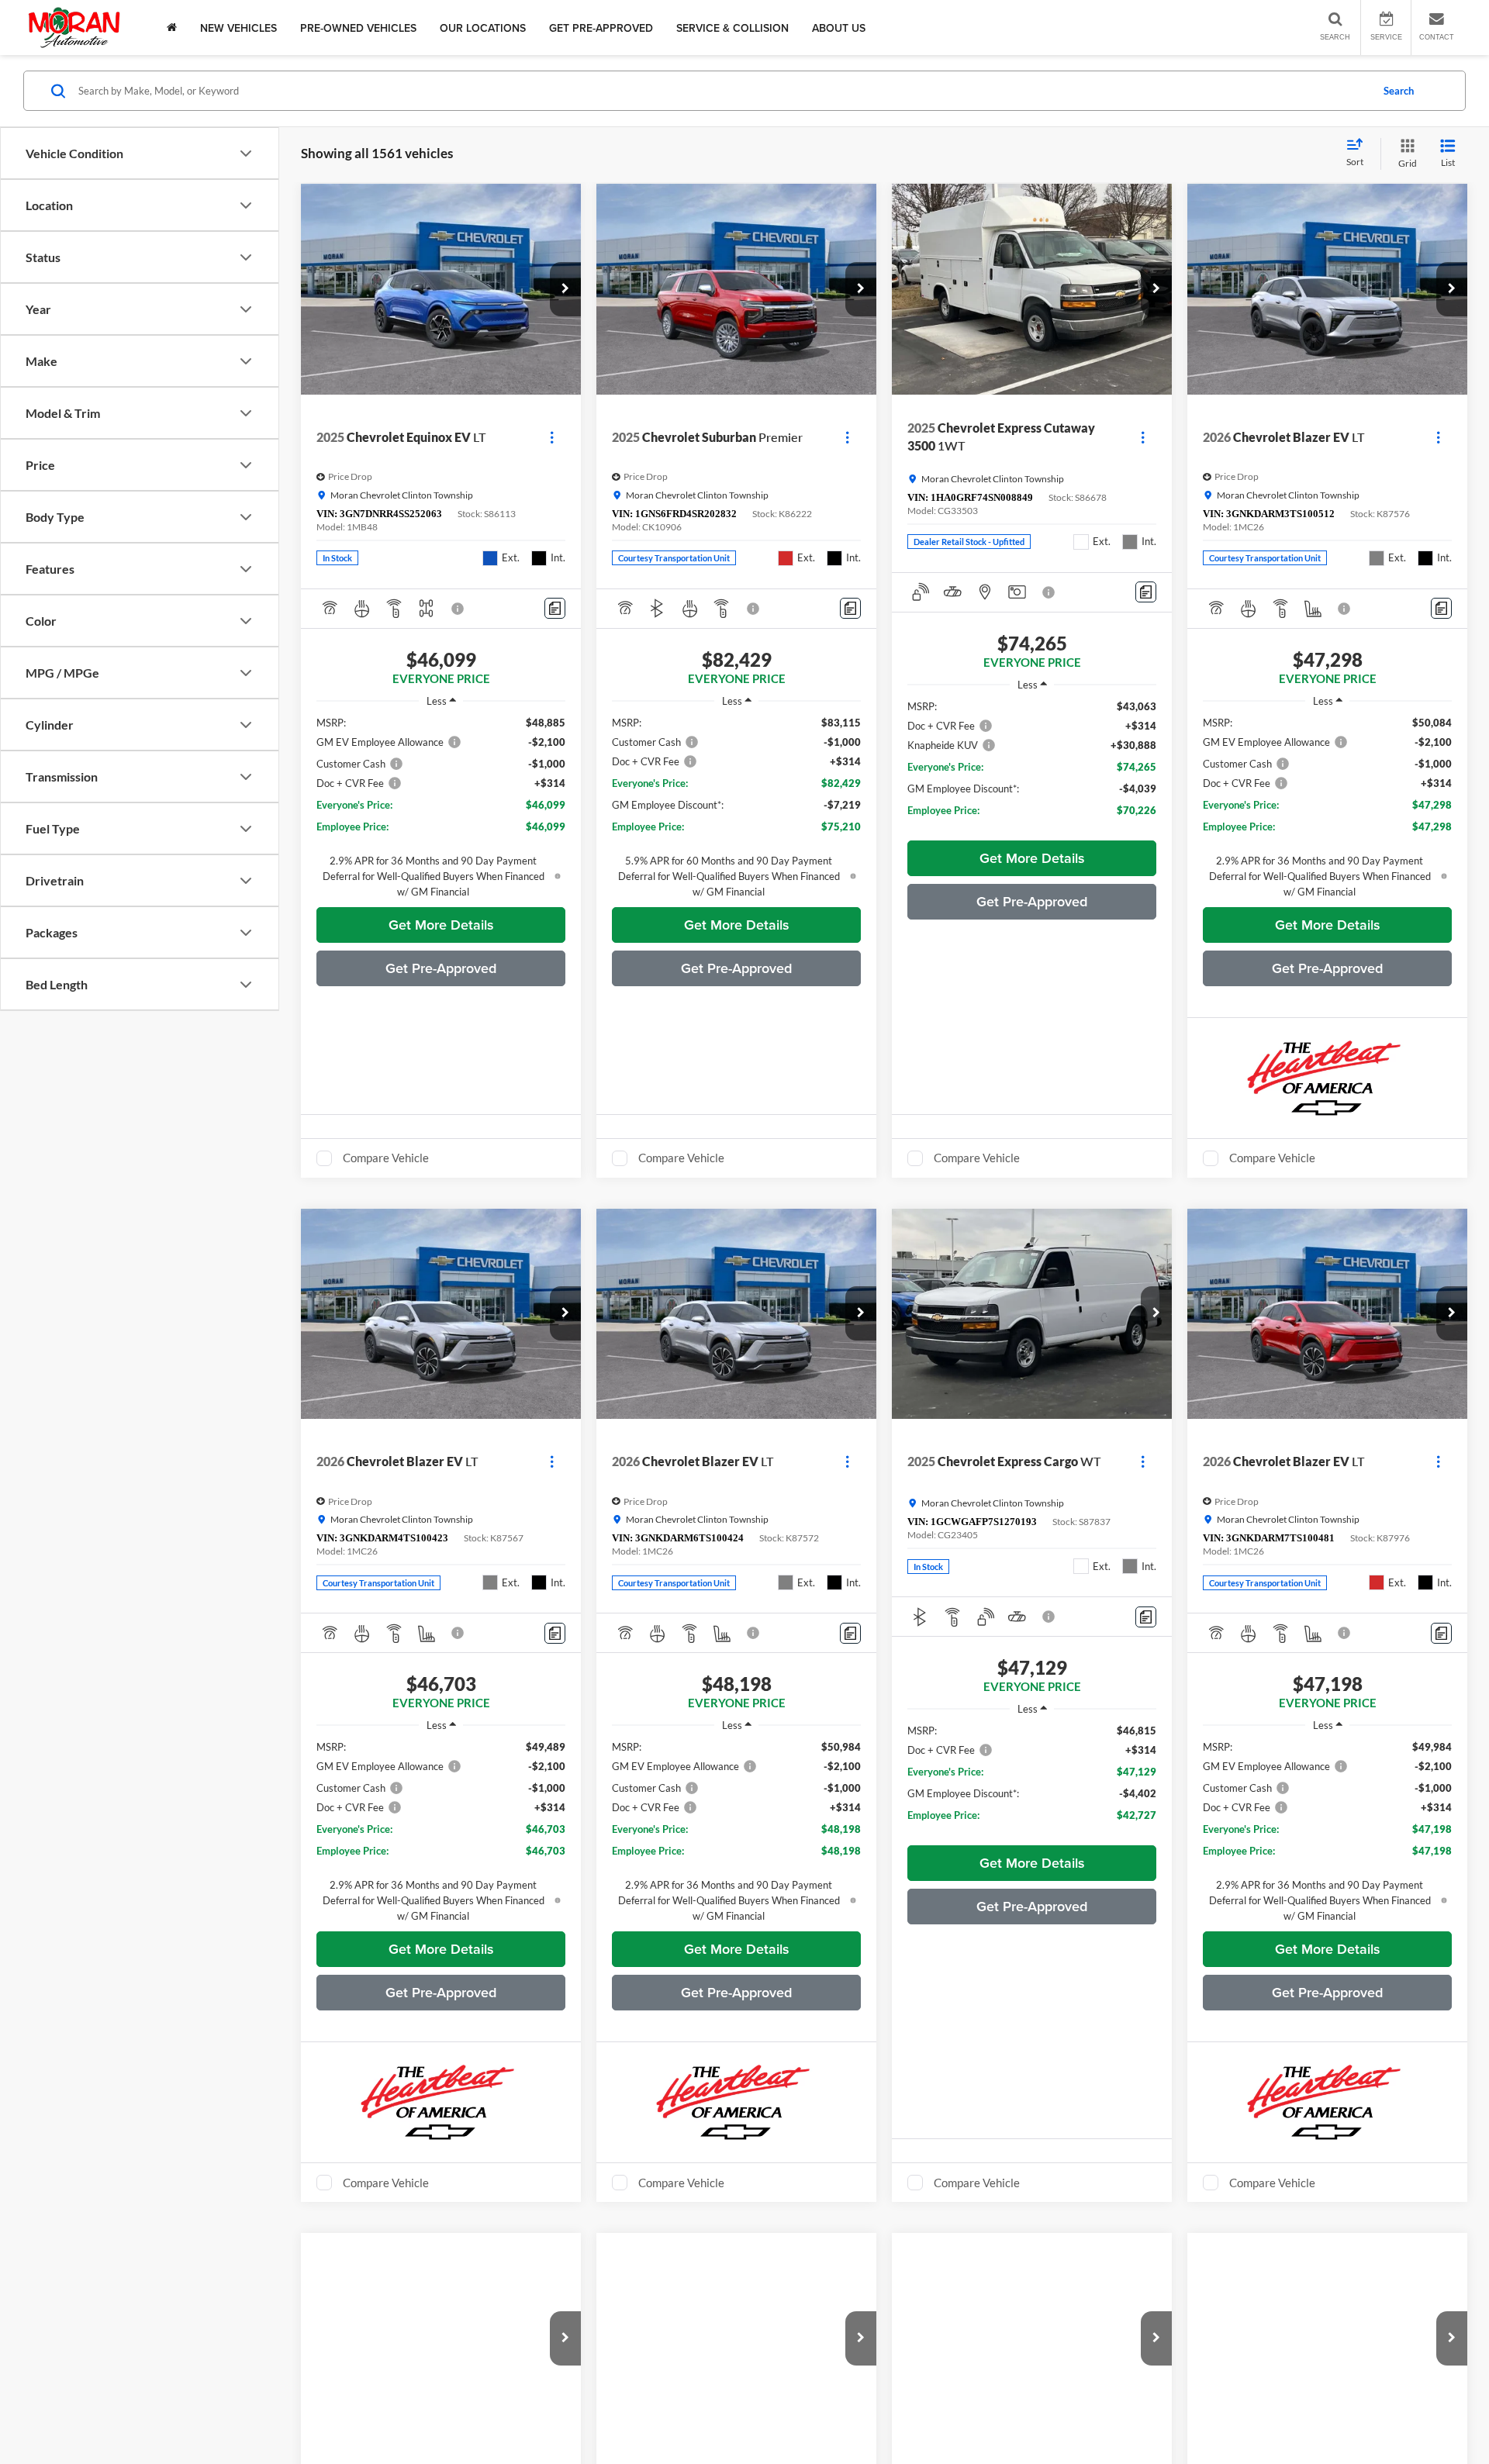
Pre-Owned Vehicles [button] (358, 28)
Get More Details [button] (441, 925)
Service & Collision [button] (732, 28)
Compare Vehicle (386, 1158)
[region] (441, 807)
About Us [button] (839, 28)
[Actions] (552, 437)
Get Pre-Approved (601, 28)
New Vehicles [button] (238, 28)
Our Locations (483, 28)
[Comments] (555, 608)
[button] (565, 289)
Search (1399, 91)
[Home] (172, 28)
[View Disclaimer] (458, 609)
